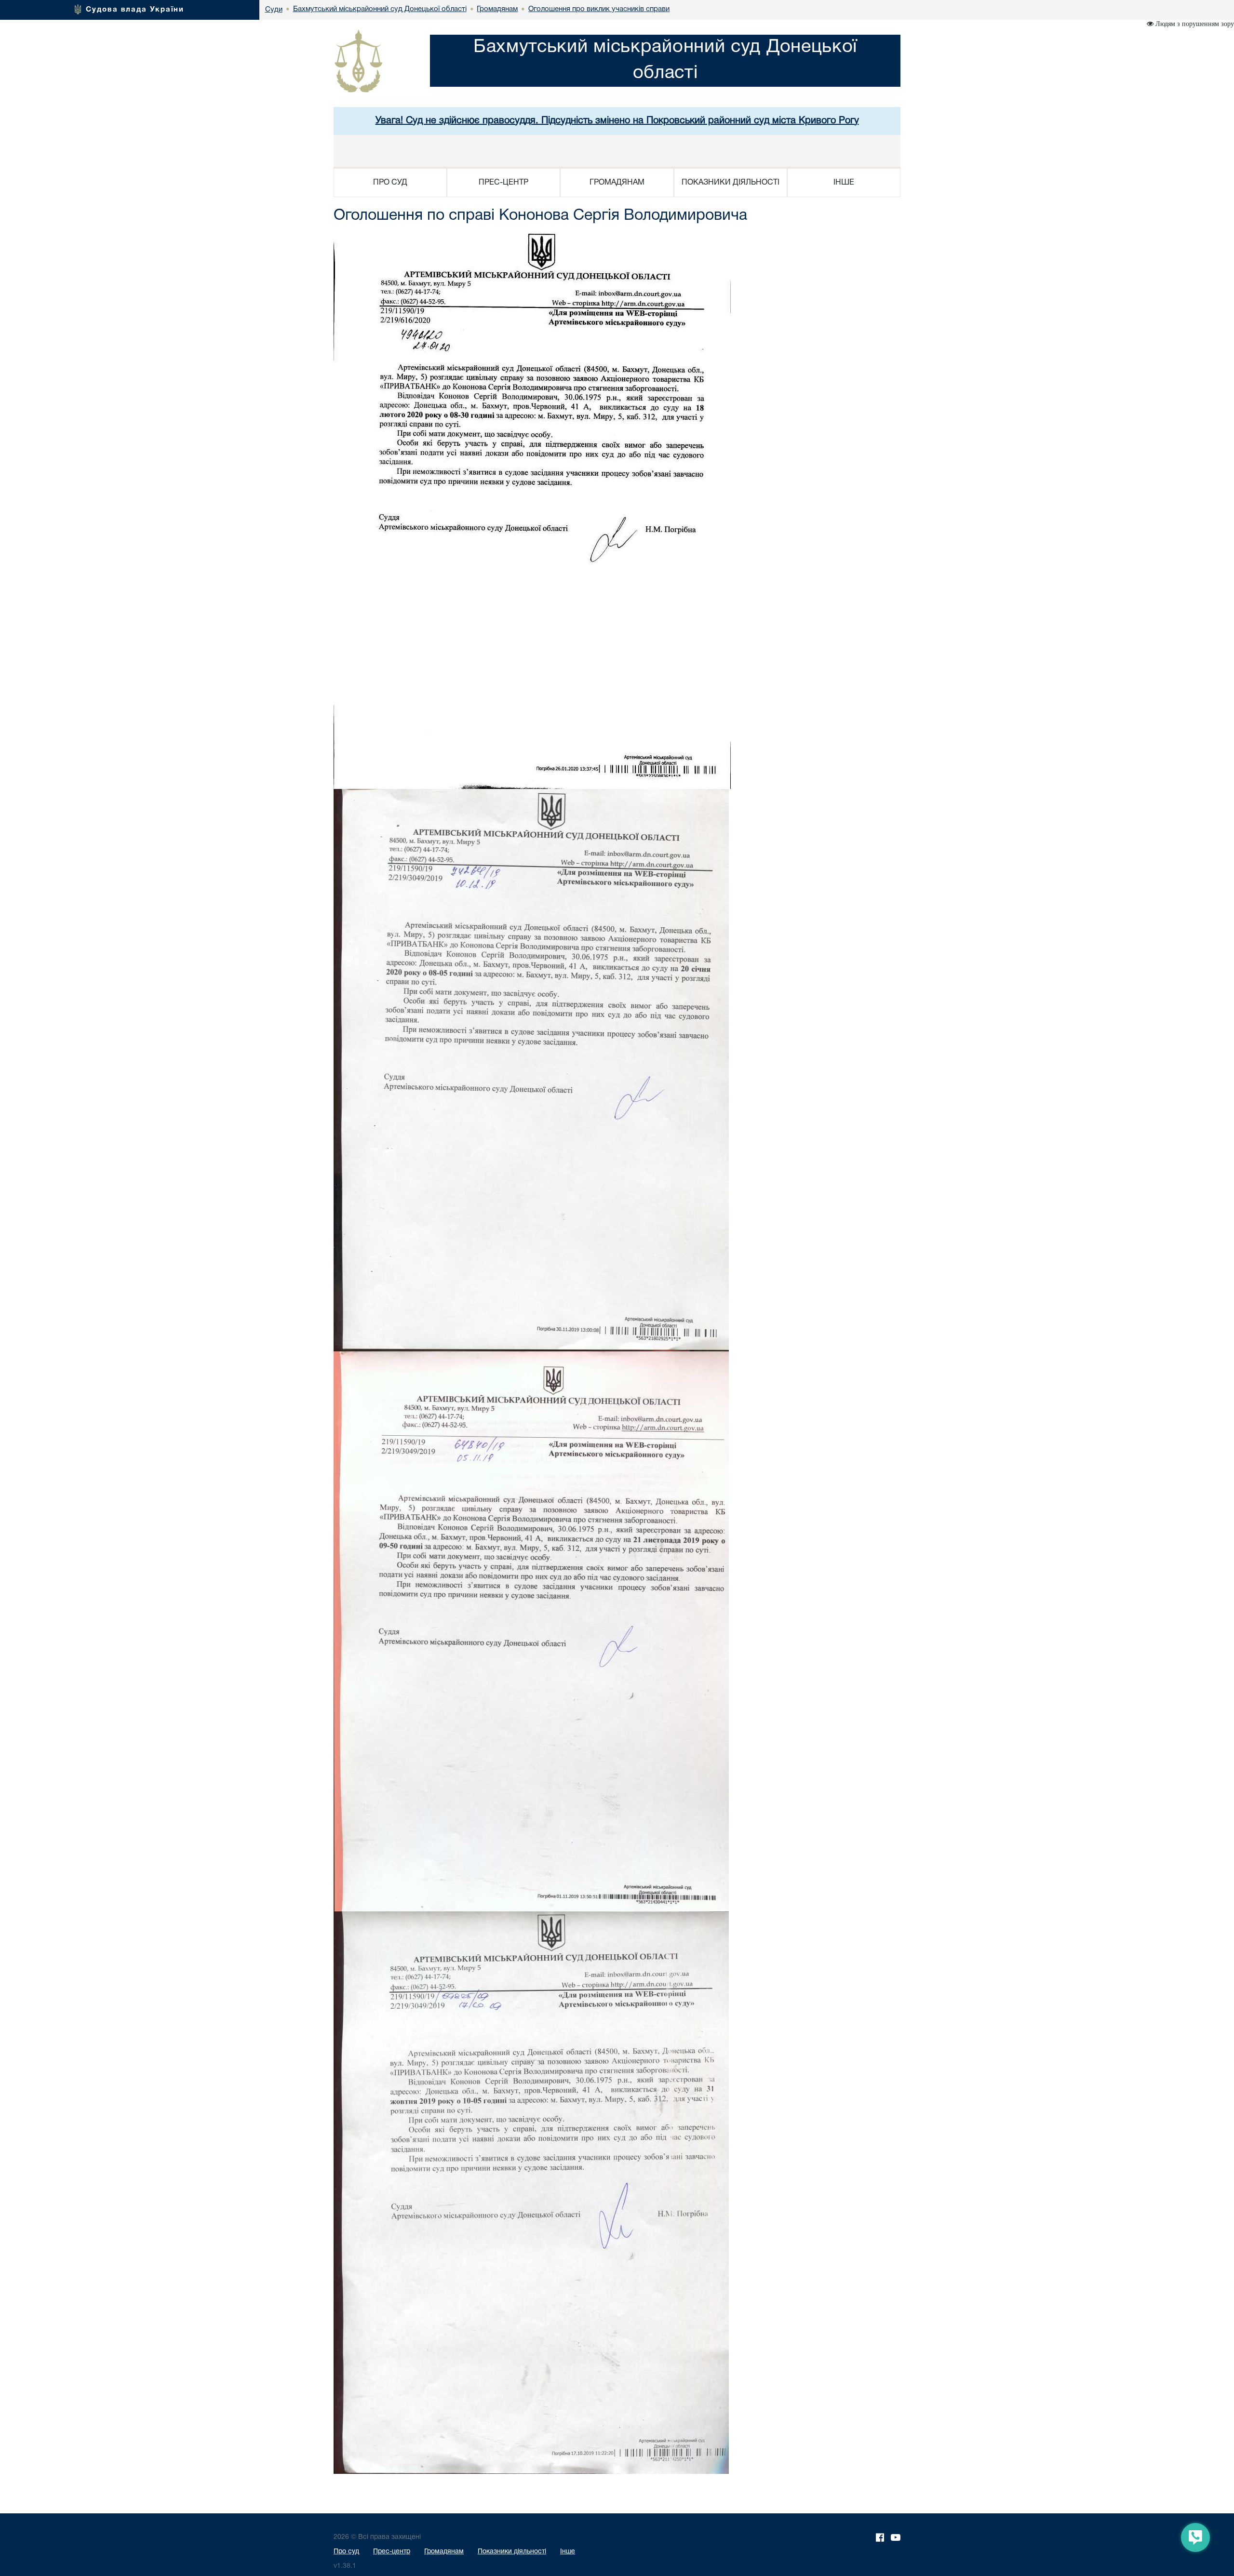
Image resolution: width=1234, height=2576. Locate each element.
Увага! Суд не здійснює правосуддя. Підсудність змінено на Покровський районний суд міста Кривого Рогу (617, 121)
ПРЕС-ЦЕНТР (503, 183)
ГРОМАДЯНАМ (617, 183)
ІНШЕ (844, 183)
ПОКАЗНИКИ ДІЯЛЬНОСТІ (731, 183)
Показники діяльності (512, 2552)
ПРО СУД (390, 183)
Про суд (346, 2552)
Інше (568, 2552)
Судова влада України (135, 10)
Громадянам (444, 2552)
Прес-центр (392, 2552)
